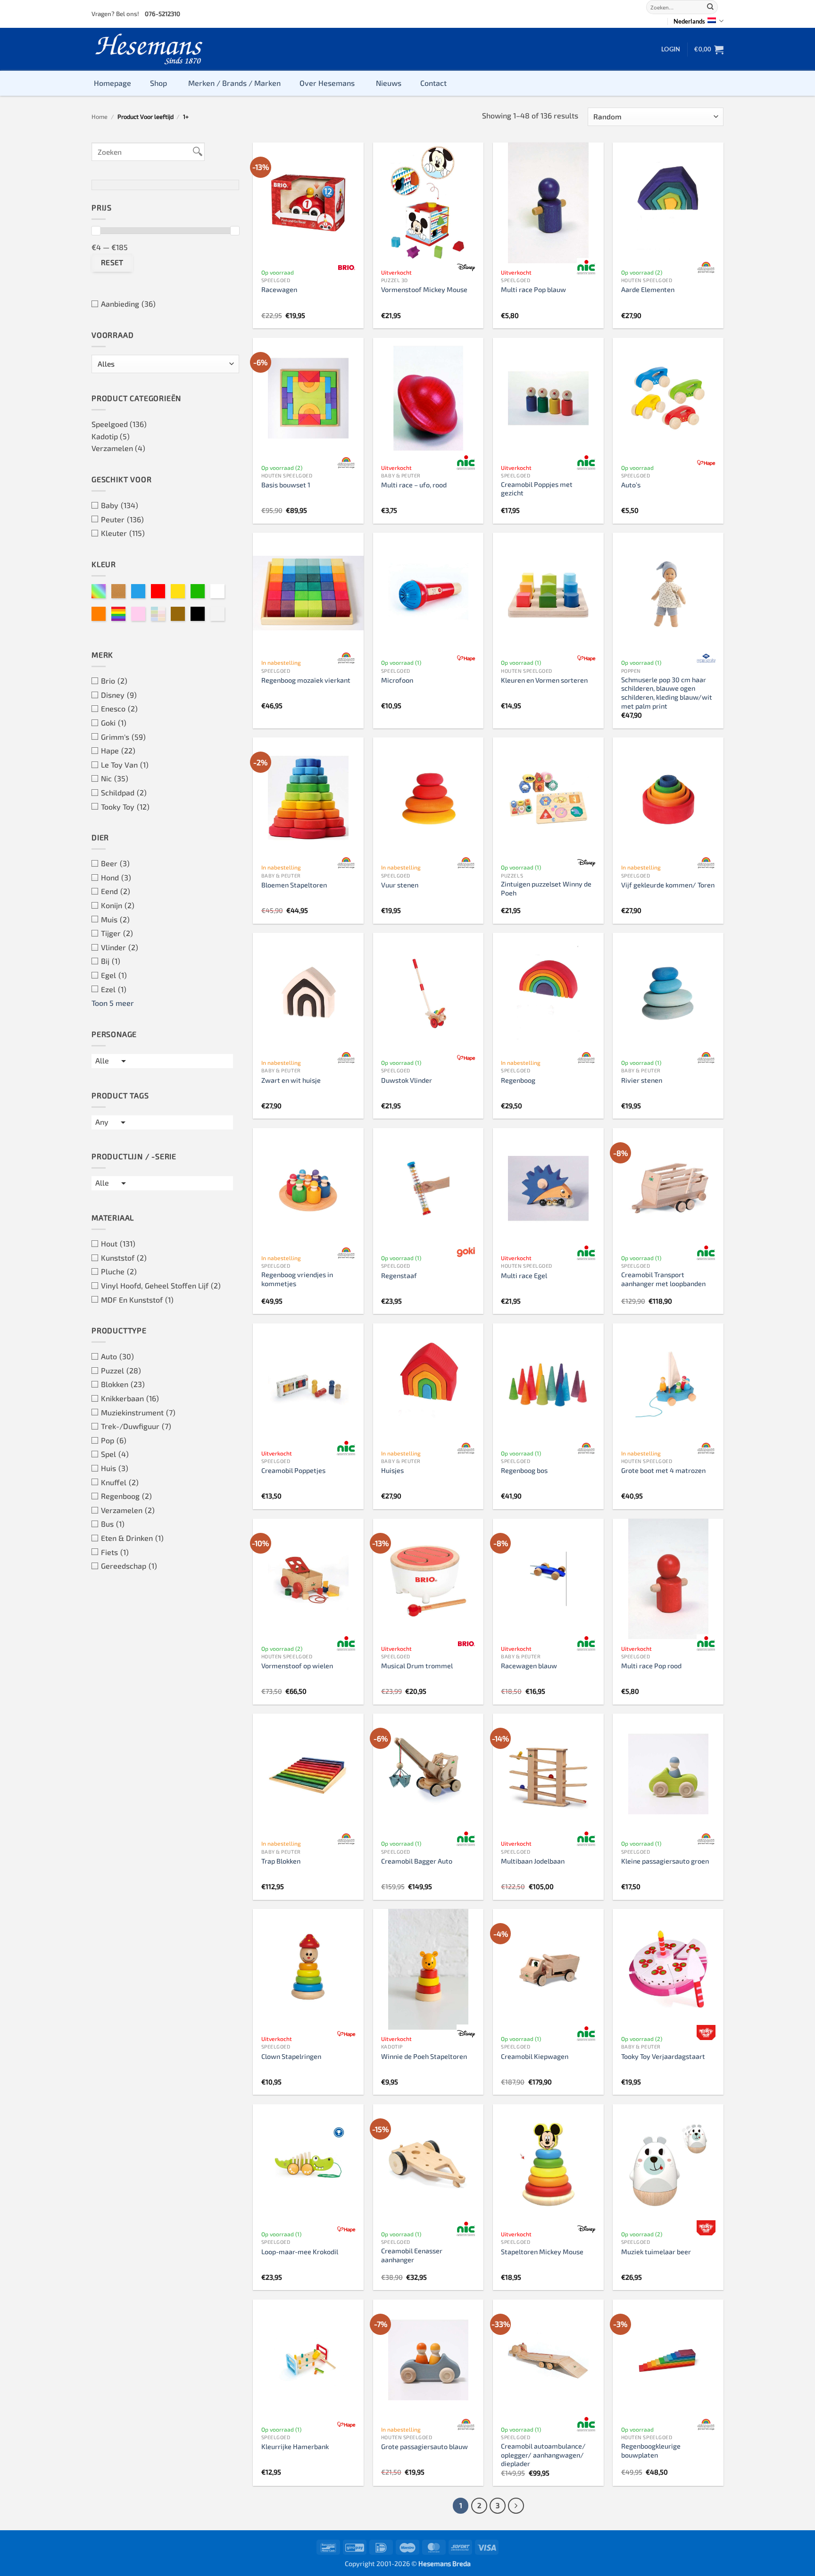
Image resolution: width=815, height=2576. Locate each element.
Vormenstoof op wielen (297, 1666)
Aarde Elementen (648, 289)
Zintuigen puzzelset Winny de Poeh (546, 888)
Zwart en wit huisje (291, 1080)
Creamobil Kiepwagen (535, 2056)
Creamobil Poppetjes (293, 1470)
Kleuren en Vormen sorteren (544, 680)
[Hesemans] (149, 49)
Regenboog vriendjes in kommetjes (297, 1279)
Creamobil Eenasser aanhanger (412, 2255)
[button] (671, 49)
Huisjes (392, 1470)
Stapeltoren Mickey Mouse (542, 2252)
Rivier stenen (642, 1080)
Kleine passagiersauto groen (665, 1861)
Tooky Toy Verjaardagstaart (663, 2056)
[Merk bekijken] (346, 268)
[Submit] (710, 7)
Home (100, 117)
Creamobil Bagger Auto (417, 1861)
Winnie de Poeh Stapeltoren (424, 2056)
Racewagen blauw (529, 1666)
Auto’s (631, 485)
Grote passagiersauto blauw (424, 2446)
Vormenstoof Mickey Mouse (424, 289)
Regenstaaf (399, 1275)
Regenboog (518, 1080)
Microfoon (397, 680)
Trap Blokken (281, 1861)
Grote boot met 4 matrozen (663, 1470)
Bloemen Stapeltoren (294, 885)
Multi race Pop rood (651, 1666)
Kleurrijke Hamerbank (295, 2446)
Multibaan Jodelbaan (533, 1861)
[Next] (516, 2506)
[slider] (96, 231)
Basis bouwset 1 (286, 485)
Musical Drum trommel (417, 1666)
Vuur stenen (400, 885)
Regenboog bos (524, 1470)
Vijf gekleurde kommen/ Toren (668, 885)
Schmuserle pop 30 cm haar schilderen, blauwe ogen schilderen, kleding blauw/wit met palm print (667, 693)
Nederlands (689, 21)
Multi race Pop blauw (533, 289)
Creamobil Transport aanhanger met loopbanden (663, 1279)
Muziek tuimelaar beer (656, 2252)
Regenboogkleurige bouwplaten (651, 2451)
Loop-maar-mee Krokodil (300, 2252)
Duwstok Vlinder (407, 1080)
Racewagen (279, 289)
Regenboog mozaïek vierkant (306, 680)
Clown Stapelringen (291, 2056)
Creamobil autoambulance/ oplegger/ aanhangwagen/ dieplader (543, 2455)
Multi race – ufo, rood (414, 485)
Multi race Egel (524, 1275)
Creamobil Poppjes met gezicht (537, 489)
